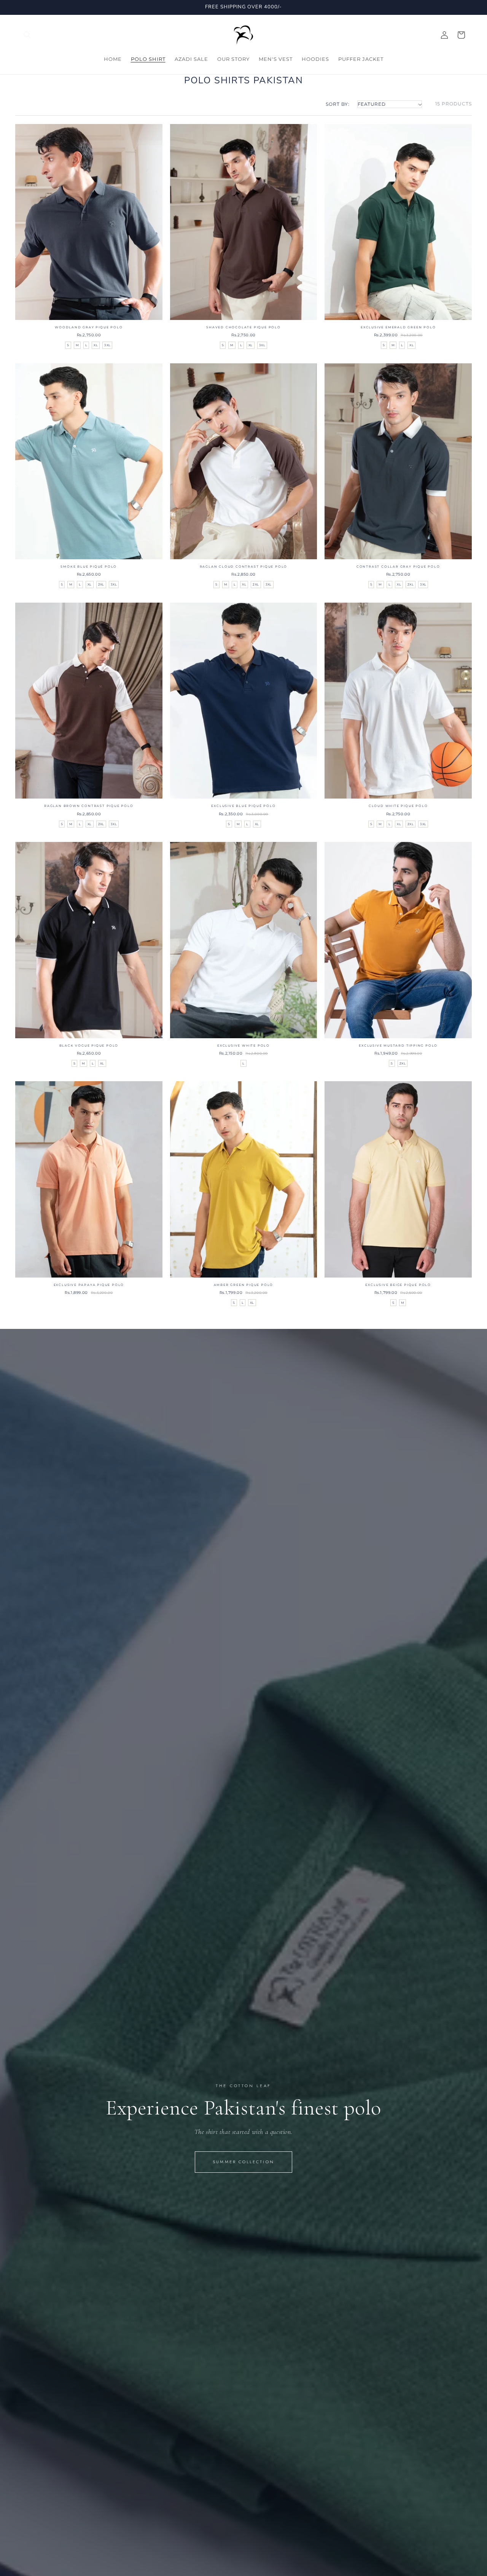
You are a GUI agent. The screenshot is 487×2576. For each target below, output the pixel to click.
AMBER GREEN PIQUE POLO (244, 1285)
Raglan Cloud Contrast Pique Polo (244, 566)
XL (96, 345)
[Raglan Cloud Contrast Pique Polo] (244, 461)
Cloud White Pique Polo (398, 806)
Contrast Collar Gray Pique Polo (398, 566)
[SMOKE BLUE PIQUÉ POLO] (89, 461)
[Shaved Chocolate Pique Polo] (244, 222)
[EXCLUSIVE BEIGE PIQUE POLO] (398, 1179)
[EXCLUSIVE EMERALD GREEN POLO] (398, 222)
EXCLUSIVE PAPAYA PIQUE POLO (89, 1285)
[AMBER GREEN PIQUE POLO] (244, 1179)
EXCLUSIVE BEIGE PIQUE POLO (398, 1285)
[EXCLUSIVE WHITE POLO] (244, 940)
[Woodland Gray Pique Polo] (89, 222)
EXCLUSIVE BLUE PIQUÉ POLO (243, 806)
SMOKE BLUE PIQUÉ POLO (89, 566)
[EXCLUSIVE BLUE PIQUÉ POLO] (244, 701)
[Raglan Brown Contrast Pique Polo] (89, 701)
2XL (101, 584)
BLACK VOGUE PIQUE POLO (89, 1045)
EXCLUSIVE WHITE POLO (243, 1045)
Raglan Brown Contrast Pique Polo (89, 806)
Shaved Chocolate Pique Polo (243, 327)
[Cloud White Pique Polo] (398, 701)
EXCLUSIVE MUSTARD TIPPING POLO (398, 1045)
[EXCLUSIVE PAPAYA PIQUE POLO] (89, 1179)
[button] (27, 35)
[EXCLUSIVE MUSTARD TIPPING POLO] (398, 940)
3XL (107, 345)
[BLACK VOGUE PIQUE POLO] (89, 940)
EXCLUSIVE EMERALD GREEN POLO (398, 327)
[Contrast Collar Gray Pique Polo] (398, 461)
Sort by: (338, 104)
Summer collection (243, 2162)
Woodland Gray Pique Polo (89, 327)
